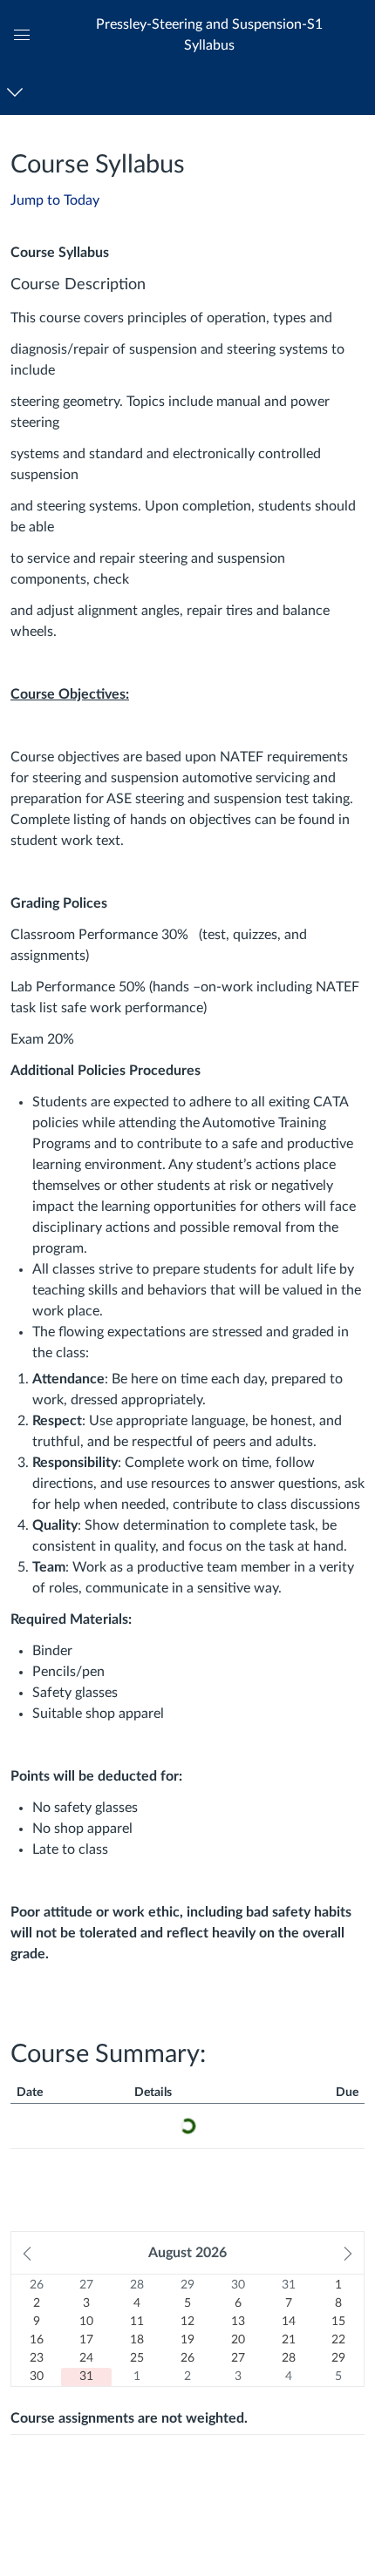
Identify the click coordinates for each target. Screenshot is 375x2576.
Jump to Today (55, 200)
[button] (208, 34)
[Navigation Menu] (18, 92)
